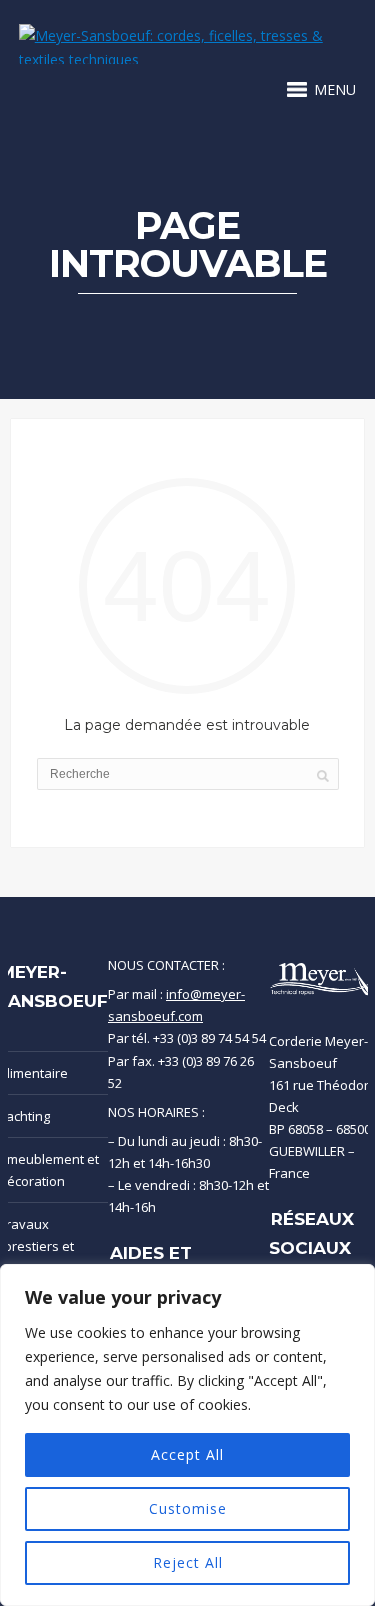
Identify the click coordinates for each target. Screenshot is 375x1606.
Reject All (188, 1562)
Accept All (187, 1454)
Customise (188, 1508)
